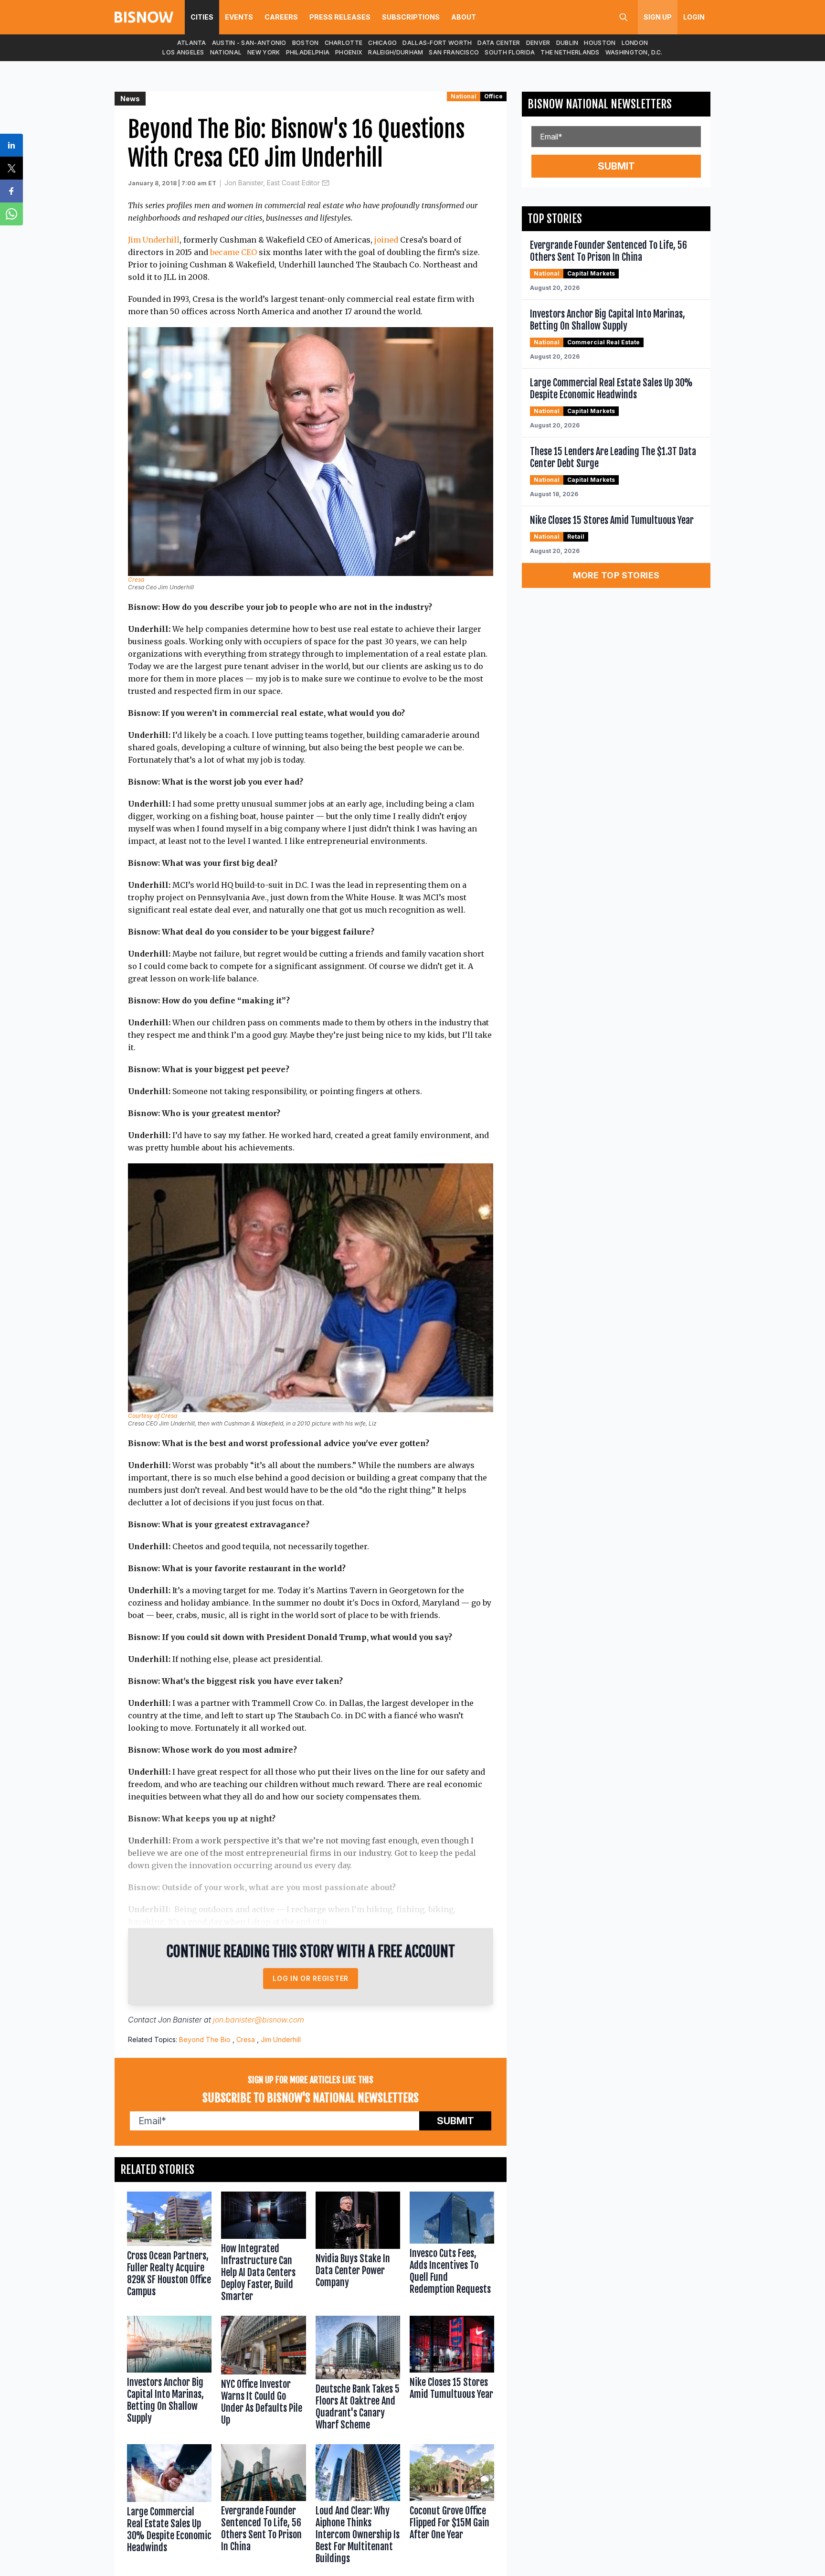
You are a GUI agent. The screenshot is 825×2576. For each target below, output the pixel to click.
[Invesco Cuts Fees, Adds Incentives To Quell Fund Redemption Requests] (452, 2249)
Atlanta (192, 43)
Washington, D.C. (634, 52)
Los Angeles (183, 52)
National (226, 52)
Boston (306, 43)
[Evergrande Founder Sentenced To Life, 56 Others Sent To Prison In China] (263, 2506)
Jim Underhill (154, 240)
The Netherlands (570, 52)
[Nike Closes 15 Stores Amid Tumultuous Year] (452, 2375)
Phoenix (349, 52)
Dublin (567, 43)
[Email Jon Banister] (326, 183)
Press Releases (340, 17)
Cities (202, 17)
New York (264, 52)
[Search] (624, 17)
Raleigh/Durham (396, 52)
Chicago (382, 43)
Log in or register (311, 1978)
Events (239, 17)
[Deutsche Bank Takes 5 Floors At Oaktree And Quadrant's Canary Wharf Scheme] (358, 2375)
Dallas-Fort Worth (437, 43)
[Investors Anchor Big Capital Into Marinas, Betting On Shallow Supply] (169, 2375)
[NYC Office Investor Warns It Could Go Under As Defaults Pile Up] (263, 2375)
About (464, 17)
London (635, 43)
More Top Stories (616, 575)
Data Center (499, 43)
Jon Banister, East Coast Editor (272, 183)
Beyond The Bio (205, 2039)
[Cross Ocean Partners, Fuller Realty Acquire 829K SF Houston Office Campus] (169, 2249)
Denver (538, 43)
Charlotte (344, 43)
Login (694, 17)
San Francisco (454, 52)
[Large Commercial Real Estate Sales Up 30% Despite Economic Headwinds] (169, 2506)
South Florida (510, 52)
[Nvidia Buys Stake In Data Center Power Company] (358, 2249)
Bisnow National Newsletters (600, 104)
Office (493, 96)
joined (386, 240)
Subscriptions (411, 17)
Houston (600, 43)
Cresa (246, 2039)
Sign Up (658, 17)
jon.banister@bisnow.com (259, 2020)
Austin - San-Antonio (249, 43)
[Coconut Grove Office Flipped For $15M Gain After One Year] (452, 2506)
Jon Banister (180, 2020)
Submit (455, 2121)
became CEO (233, 252)
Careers (281, 17)
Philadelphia (308, 52)
